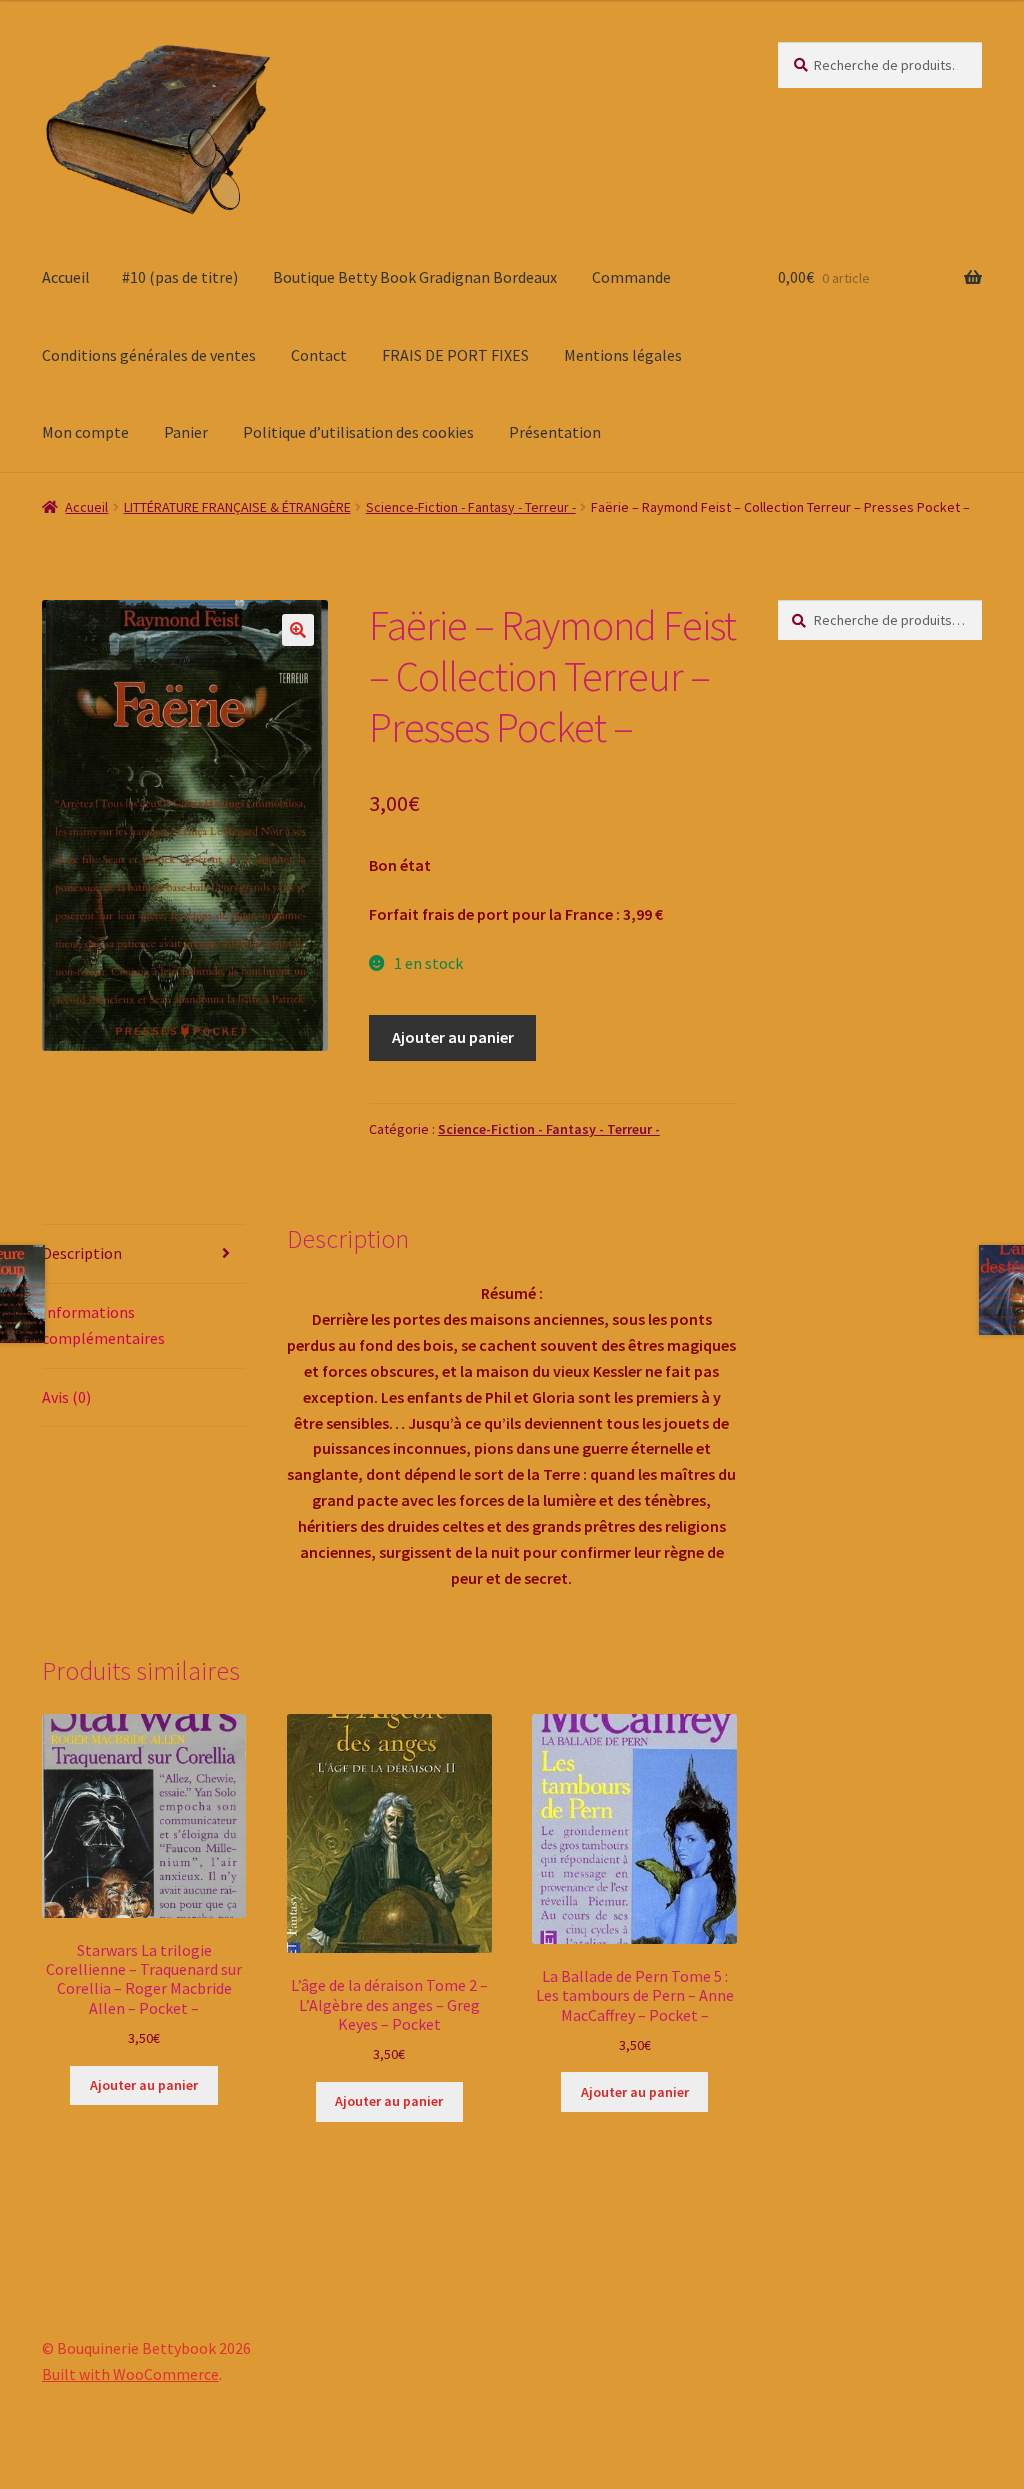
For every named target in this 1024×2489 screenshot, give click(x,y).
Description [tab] (82, 1253)
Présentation (555, 432)
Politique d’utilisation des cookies (358, 432)
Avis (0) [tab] (66, 1397)
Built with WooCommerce (130, 2374)
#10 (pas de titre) (180, 277)
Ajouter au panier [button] (144, 2085)
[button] (298, 630)
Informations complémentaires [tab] (103, 1325)
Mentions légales (623, 355)
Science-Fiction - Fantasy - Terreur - (471, 507)
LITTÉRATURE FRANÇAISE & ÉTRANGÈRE (237, 507)
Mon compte (85, 432)
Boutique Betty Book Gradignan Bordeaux (415, 277)
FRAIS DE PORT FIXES (455, 355)
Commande (631, 277)
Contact (319, 355)
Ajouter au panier (453, 1037)
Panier (186, 432)
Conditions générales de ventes (149, 355)
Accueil (66, 277)
